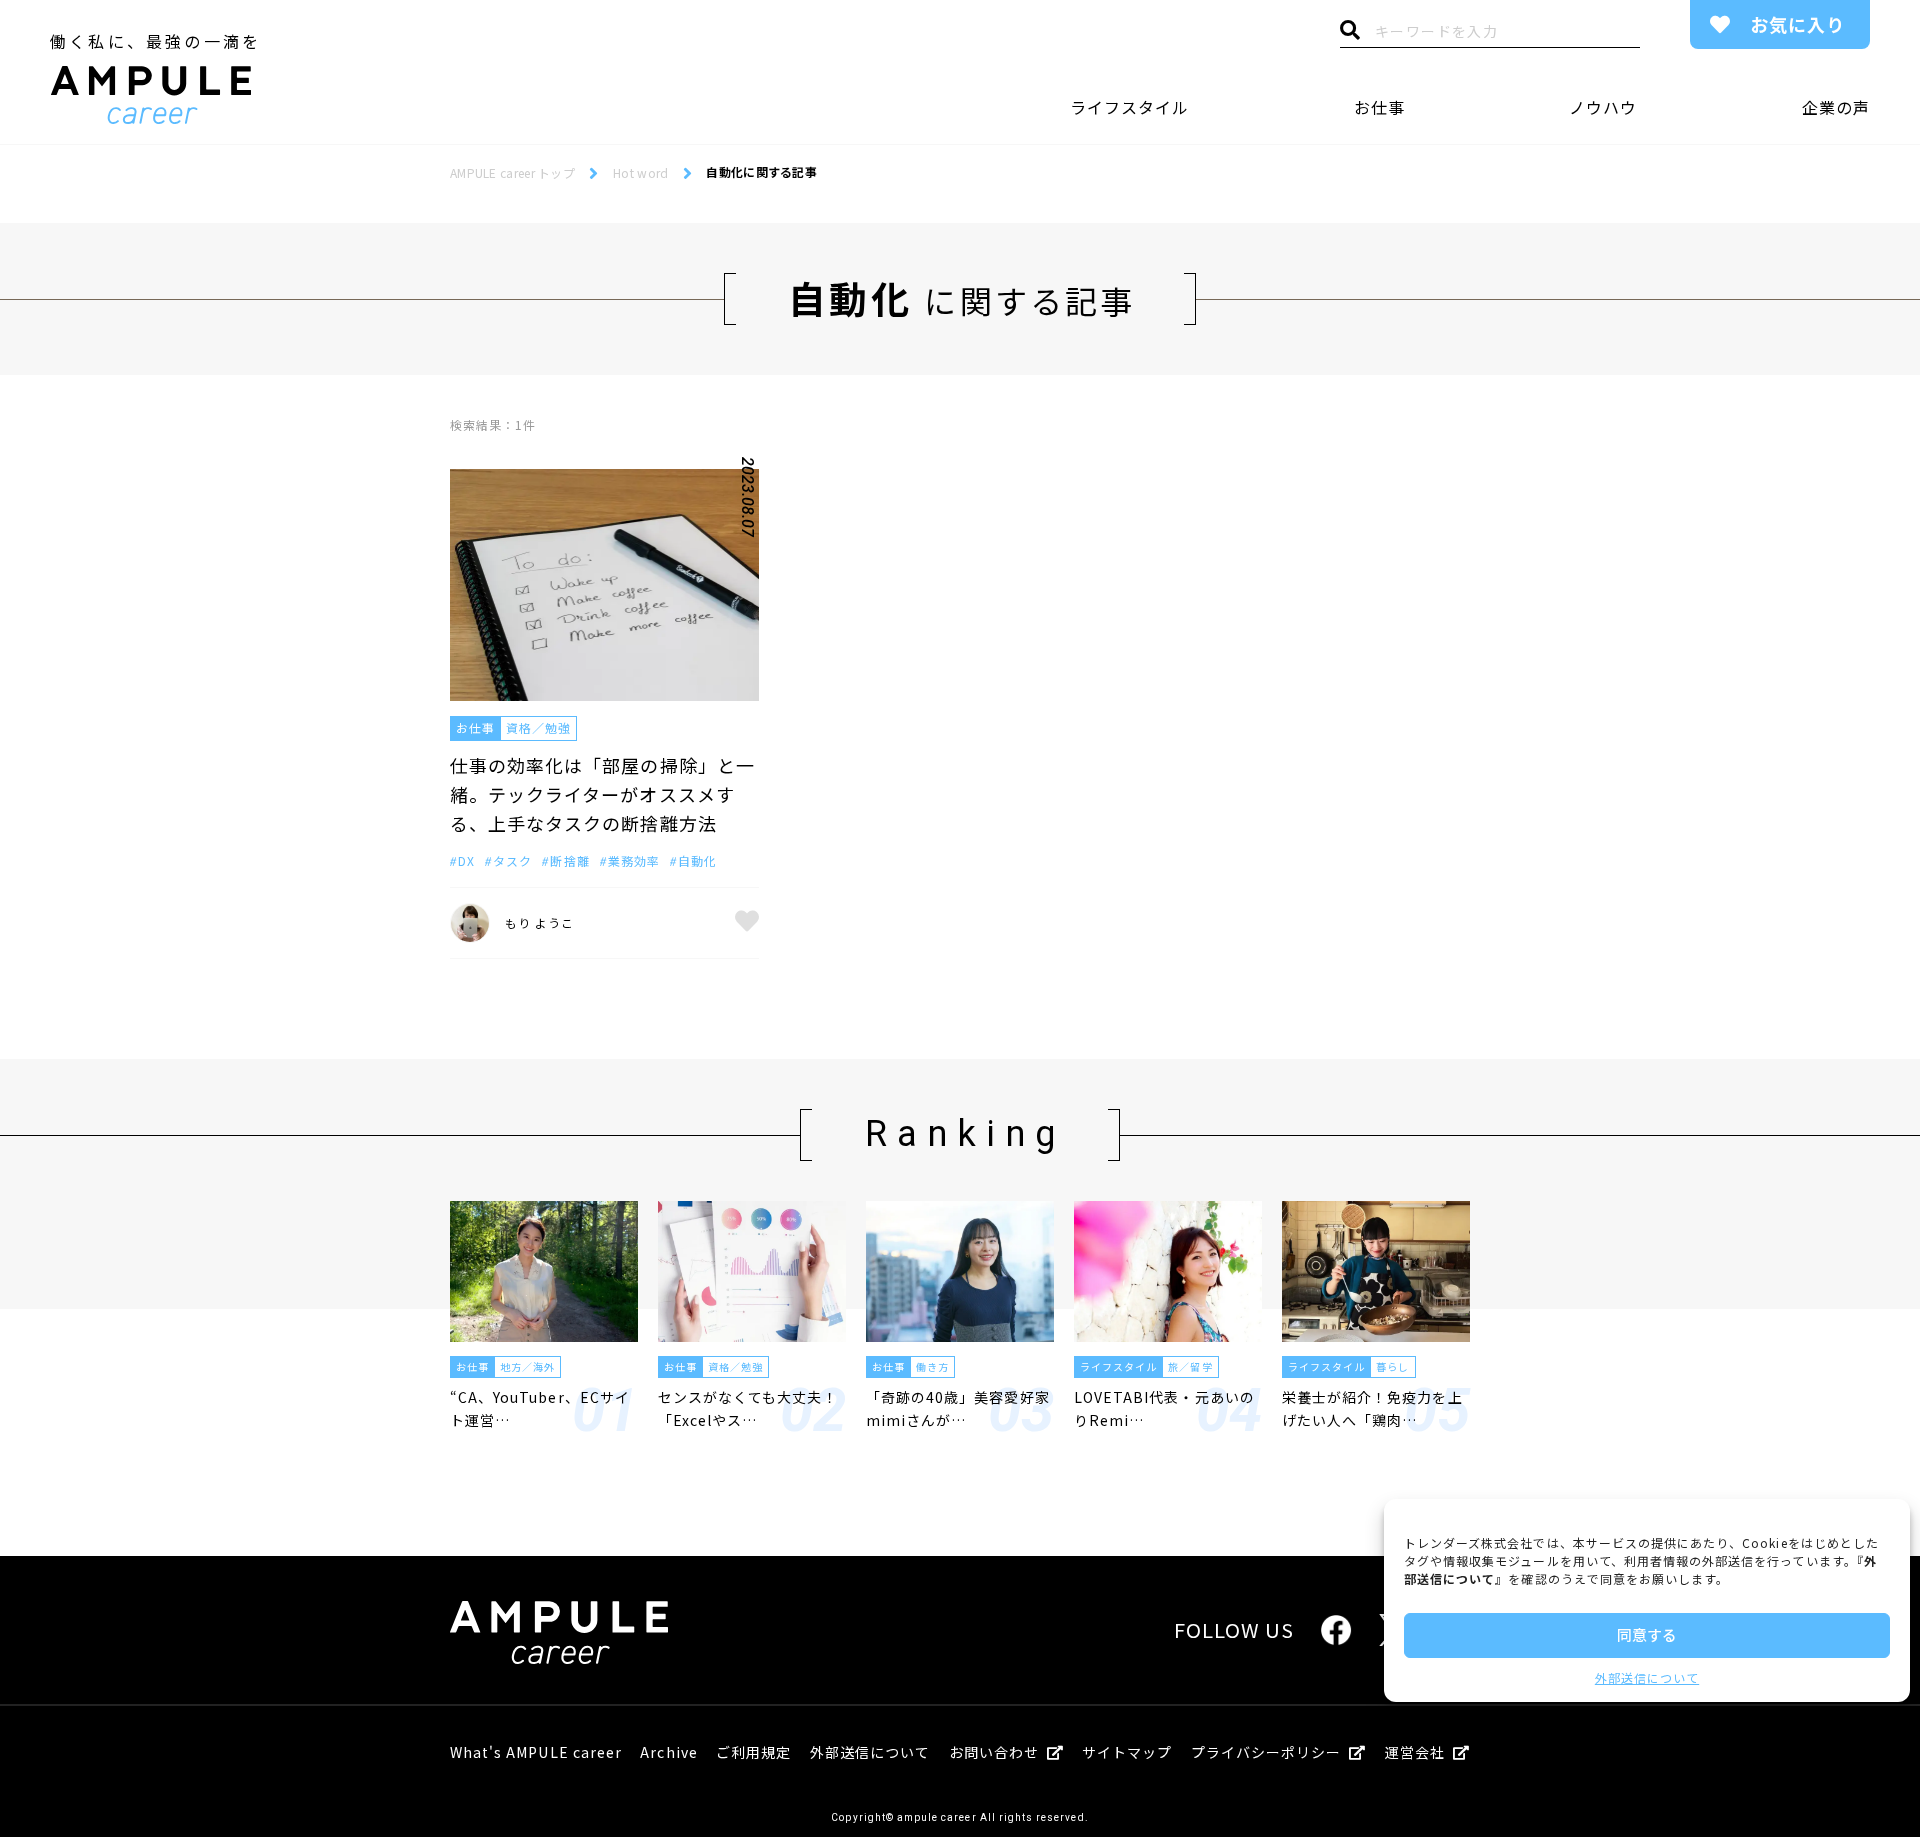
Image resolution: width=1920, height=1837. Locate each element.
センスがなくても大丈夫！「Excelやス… (748, 1408)
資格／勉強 (538, 727)
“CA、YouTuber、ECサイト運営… (540, 1408)
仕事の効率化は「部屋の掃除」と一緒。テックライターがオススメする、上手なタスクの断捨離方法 (602, 794)
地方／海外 (527, 1366)
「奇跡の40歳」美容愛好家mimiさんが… (958, 1408)
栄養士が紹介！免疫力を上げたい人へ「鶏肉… (1372, 1408)
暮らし (1392, 1366)
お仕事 (1379, 107)
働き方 (932, 1366)
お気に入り (1797, 24)
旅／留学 (1190, 1366)
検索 (1350, 35)
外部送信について (1647, 1677)
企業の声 (1836, 107)
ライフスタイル (1129, 107)
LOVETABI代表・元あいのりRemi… (1164, 1408)
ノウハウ (1603, 107)
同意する (1647, 1634)
